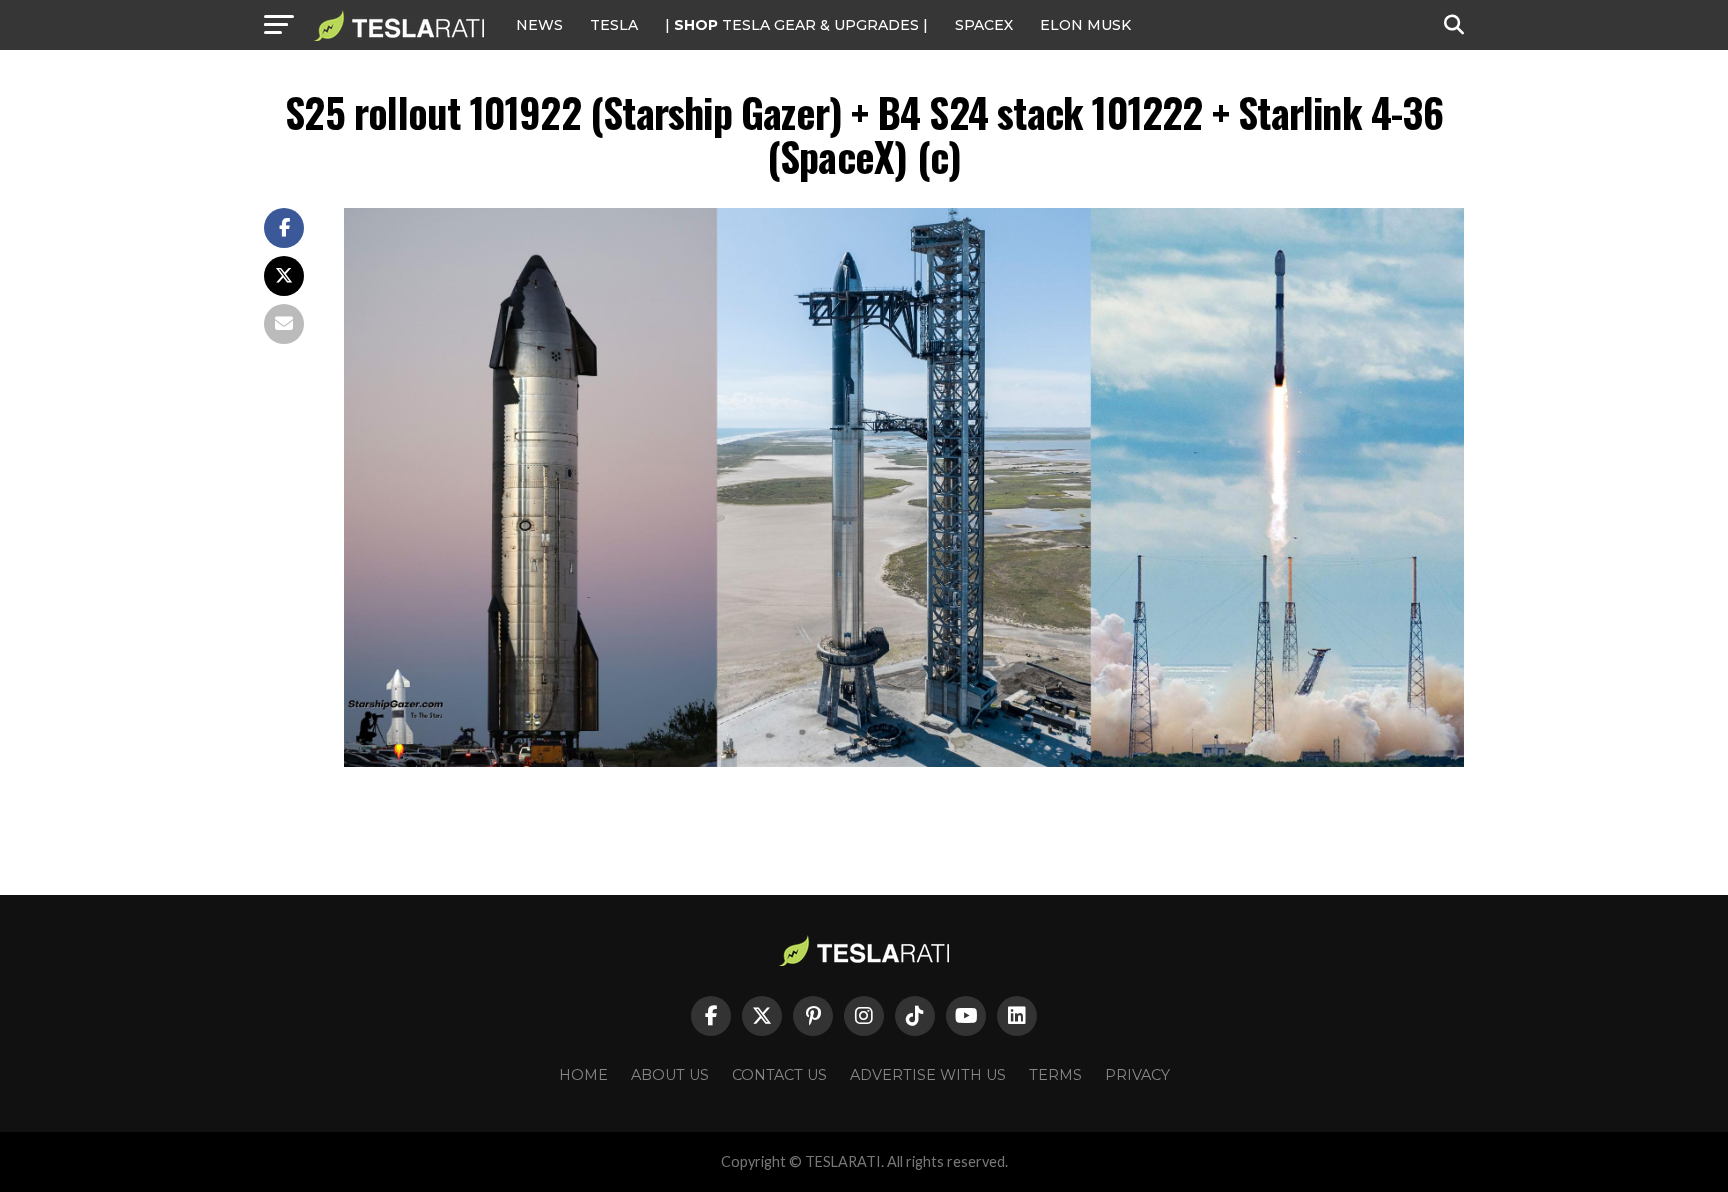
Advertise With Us (928, 1075)
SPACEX (984, 25)
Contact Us (779, 1075)
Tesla (614, 25)
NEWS (539, 25)
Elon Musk (1085, 25)
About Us (670, 1075)
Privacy (1137, 1075)
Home (583, 1075)
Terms (1055, 1075)
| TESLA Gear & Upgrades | (796, 25)
